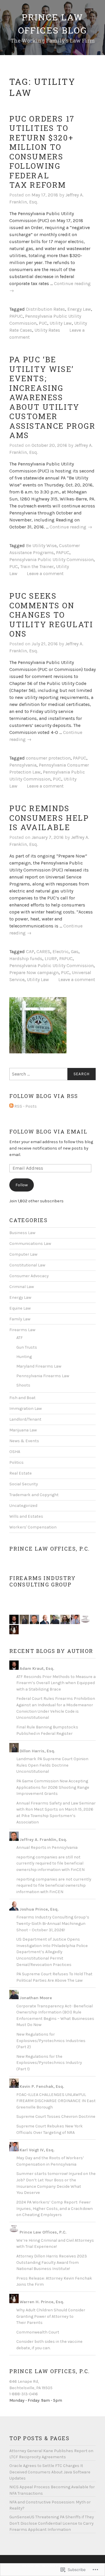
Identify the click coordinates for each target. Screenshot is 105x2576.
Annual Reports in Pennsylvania (47, 1847)
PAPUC (16, 316)
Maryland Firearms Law (39, 1366)
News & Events (24, 1441)
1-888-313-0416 (24, 2394)
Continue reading (71, 527)
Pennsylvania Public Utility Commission (51, 559)
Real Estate (21, 1473)
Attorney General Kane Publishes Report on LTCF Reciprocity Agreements (51, 2454)
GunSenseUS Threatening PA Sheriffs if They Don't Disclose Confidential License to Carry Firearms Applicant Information (52, 2523)
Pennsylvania (23, 765)
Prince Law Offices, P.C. (50, 1549)
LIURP (51, 958)
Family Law (20, 1319)
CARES (43, 951)
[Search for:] (52, 1074)
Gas (75, 951)
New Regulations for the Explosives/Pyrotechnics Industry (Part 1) (49, 2063)
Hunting (24, 1357)
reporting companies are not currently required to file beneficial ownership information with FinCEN (54, 1886)
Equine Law (20, 1308)
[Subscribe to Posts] (11, 1107)
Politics (16, 1462)
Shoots (23, 1385)
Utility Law (61, 323)
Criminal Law (22, 1287)
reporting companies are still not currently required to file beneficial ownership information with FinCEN (50, 1863)
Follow (22, 1185)
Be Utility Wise (41, 545)
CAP (30, 951)
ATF (20, 1338)
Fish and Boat (22, 1398)
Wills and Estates (26, 1516)
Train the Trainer (37, 566)
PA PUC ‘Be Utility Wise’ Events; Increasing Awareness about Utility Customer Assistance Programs (52, 397)
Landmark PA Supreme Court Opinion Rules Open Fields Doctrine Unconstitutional (52, 1765)
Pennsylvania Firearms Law (43, 1376)
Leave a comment (45, 573)
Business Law (22, 1233)
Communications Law (30, 1244)
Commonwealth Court (38, 2332)
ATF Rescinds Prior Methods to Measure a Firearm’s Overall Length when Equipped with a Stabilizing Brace (56, 1683)
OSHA (15, 1452)
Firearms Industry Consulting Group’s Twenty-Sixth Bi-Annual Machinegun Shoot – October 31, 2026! (53, 1923)
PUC (43, 323)
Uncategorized (23, 1506)
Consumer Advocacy (29, 1276)
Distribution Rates (45, 309)
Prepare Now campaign (34, 972)
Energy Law (79, 309)
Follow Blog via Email (48, 1131)
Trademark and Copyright (34, 1495)
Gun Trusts (27, 1347)
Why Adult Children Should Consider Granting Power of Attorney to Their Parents (51, 2316)
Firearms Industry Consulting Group (43, 1581)
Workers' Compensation (33, 1527)
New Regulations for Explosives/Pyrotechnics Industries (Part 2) (51, 2041)
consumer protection (48, 758)
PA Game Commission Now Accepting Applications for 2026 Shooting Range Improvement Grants (53, 1787)
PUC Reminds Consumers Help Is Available (49, 818)
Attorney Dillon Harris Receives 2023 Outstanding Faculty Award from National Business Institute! (52, 2262)
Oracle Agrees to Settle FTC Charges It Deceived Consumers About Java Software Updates (50, 2472)
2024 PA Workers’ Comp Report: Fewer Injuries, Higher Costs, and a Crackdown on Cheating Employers (55, 2208)
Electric (61, 951)
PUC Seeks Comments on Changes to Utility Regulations (51, 615)
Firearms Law (22, 1330)
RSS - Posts (26, 1106)
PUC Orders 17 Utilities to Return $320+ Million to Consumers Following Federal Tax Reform (42, 152)
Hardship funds (26, 958)
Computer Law (23, 1254)
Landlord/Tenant (25, 1419)
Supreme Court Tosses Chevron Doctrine (56, 2116)
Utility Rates (47, 330)
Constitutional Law (27, 1265)
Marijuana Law (23, 1430)
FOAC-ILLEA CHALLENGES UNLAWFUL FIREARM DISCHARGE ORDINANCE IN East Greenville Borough (56, 2101)
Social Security (24, 1484)
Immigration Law (26, 1409)
